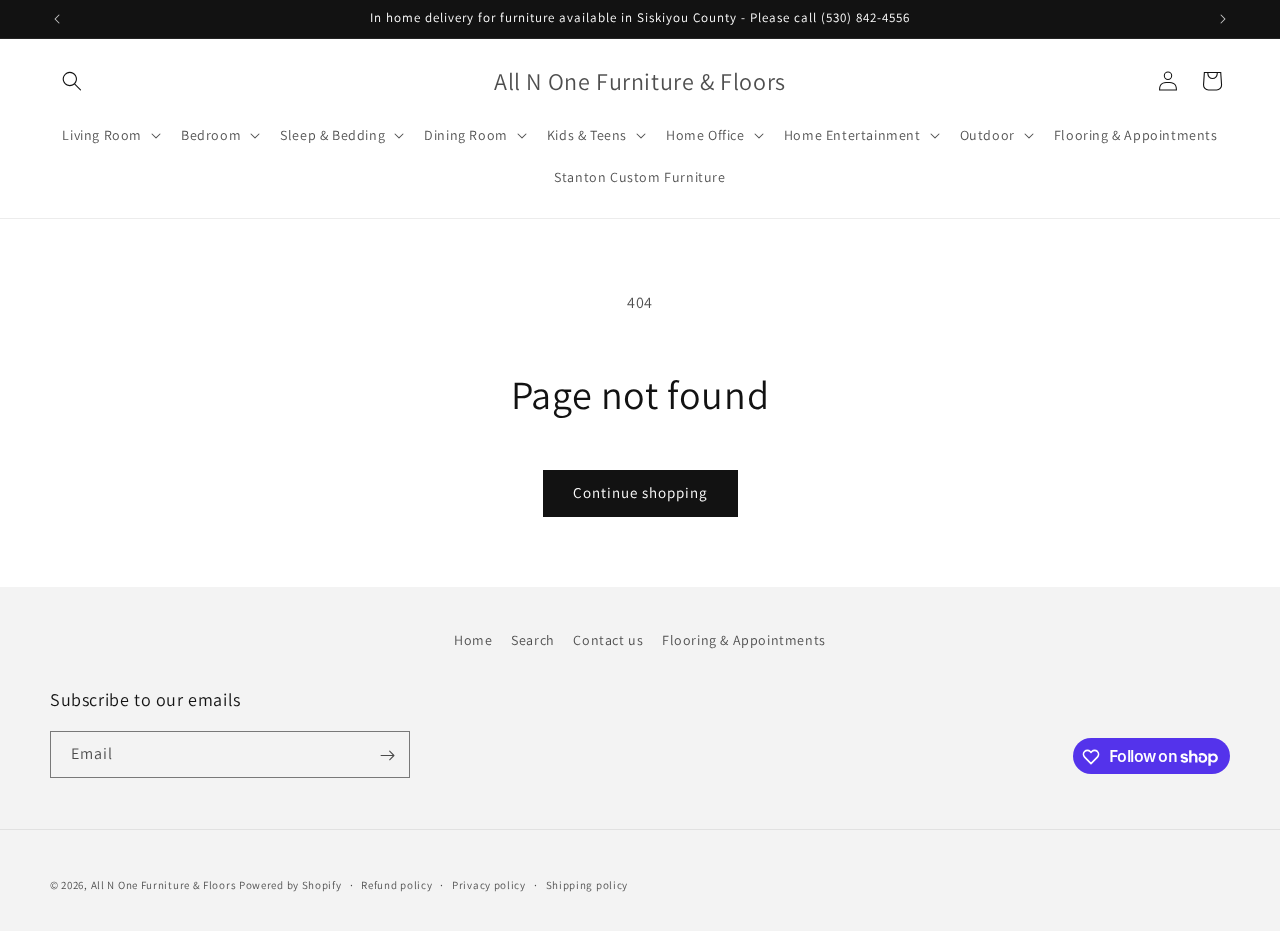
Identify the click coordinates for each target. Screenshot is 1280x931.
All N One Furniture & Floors (164, 885)
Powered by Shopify (290, 885)
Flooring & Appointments (744, 640)
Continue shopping (640, 492)
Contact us (608, 640)
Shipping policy (587, 884)
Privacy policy (489, 884)
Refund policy (396, 884)
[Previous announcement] (57, 19)
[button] (72, 81)
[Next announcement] (1223, 19)
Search (533, 640)
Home (473, 640)
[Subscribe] (387, 755)
